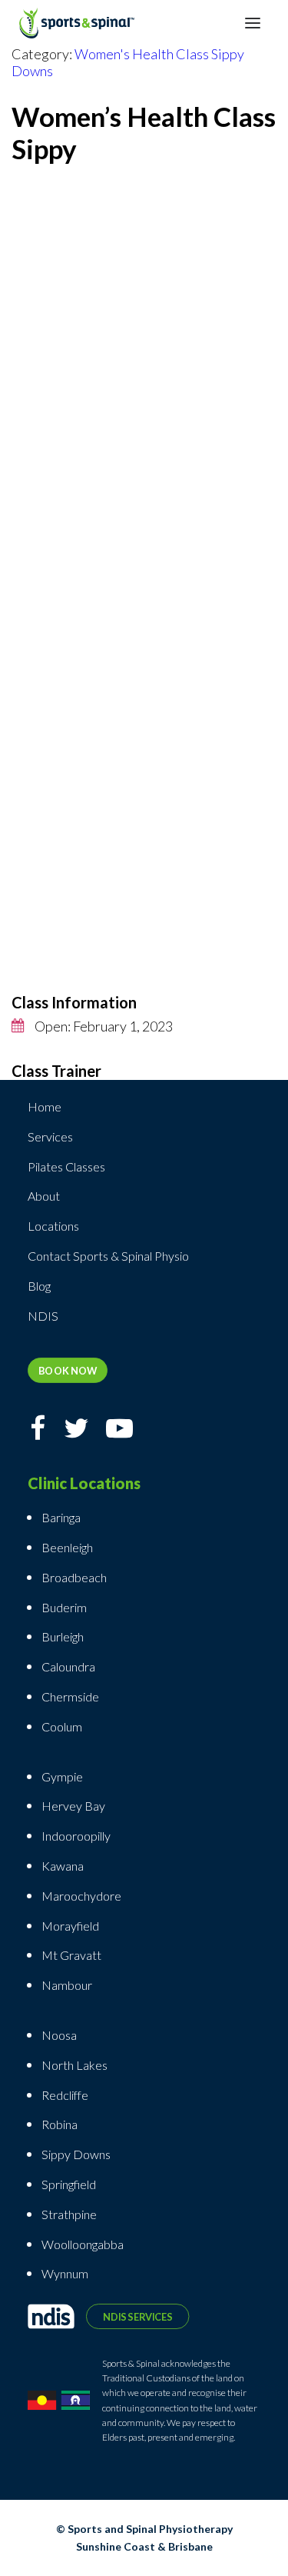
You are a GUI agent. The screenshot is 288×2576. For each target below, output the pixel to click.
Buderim (64, 1607)
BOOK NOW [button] (68, 1370)
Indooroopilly (76, 1836)
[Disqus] (144, 380)
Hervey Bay (73, 1806)
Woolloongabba (83, 2244)
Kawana (63, 1866)
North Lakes (74, 2065)
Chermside (70, 1696)
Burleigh (63, 1636)
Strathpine (69, 2214)
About (44, 1196)
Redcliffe (65, 2095)
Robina (60, 2124)
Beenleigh (67, 1547)
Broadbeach (74, 1577)
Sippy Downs (76, 2154)
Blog (39, 1286)
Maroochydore (81, 1896)
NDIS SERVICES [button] (137, 2316)
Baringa (61, 1517)
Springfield (69, 2184)
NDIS (43, 1316)
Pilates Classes (66, 1166)
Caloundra (68, 1666)
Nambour (67, 1985)
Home (45, 1106)
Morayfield (70, 1926)
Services (50, 1136)
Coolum (62, 1726)
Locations (53, 1226)
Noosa (59, 2035)
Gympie (63, 1776)
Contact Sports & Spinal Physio (108, 1256)
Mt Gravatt (71, 1955)
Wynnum (65, 2273)
